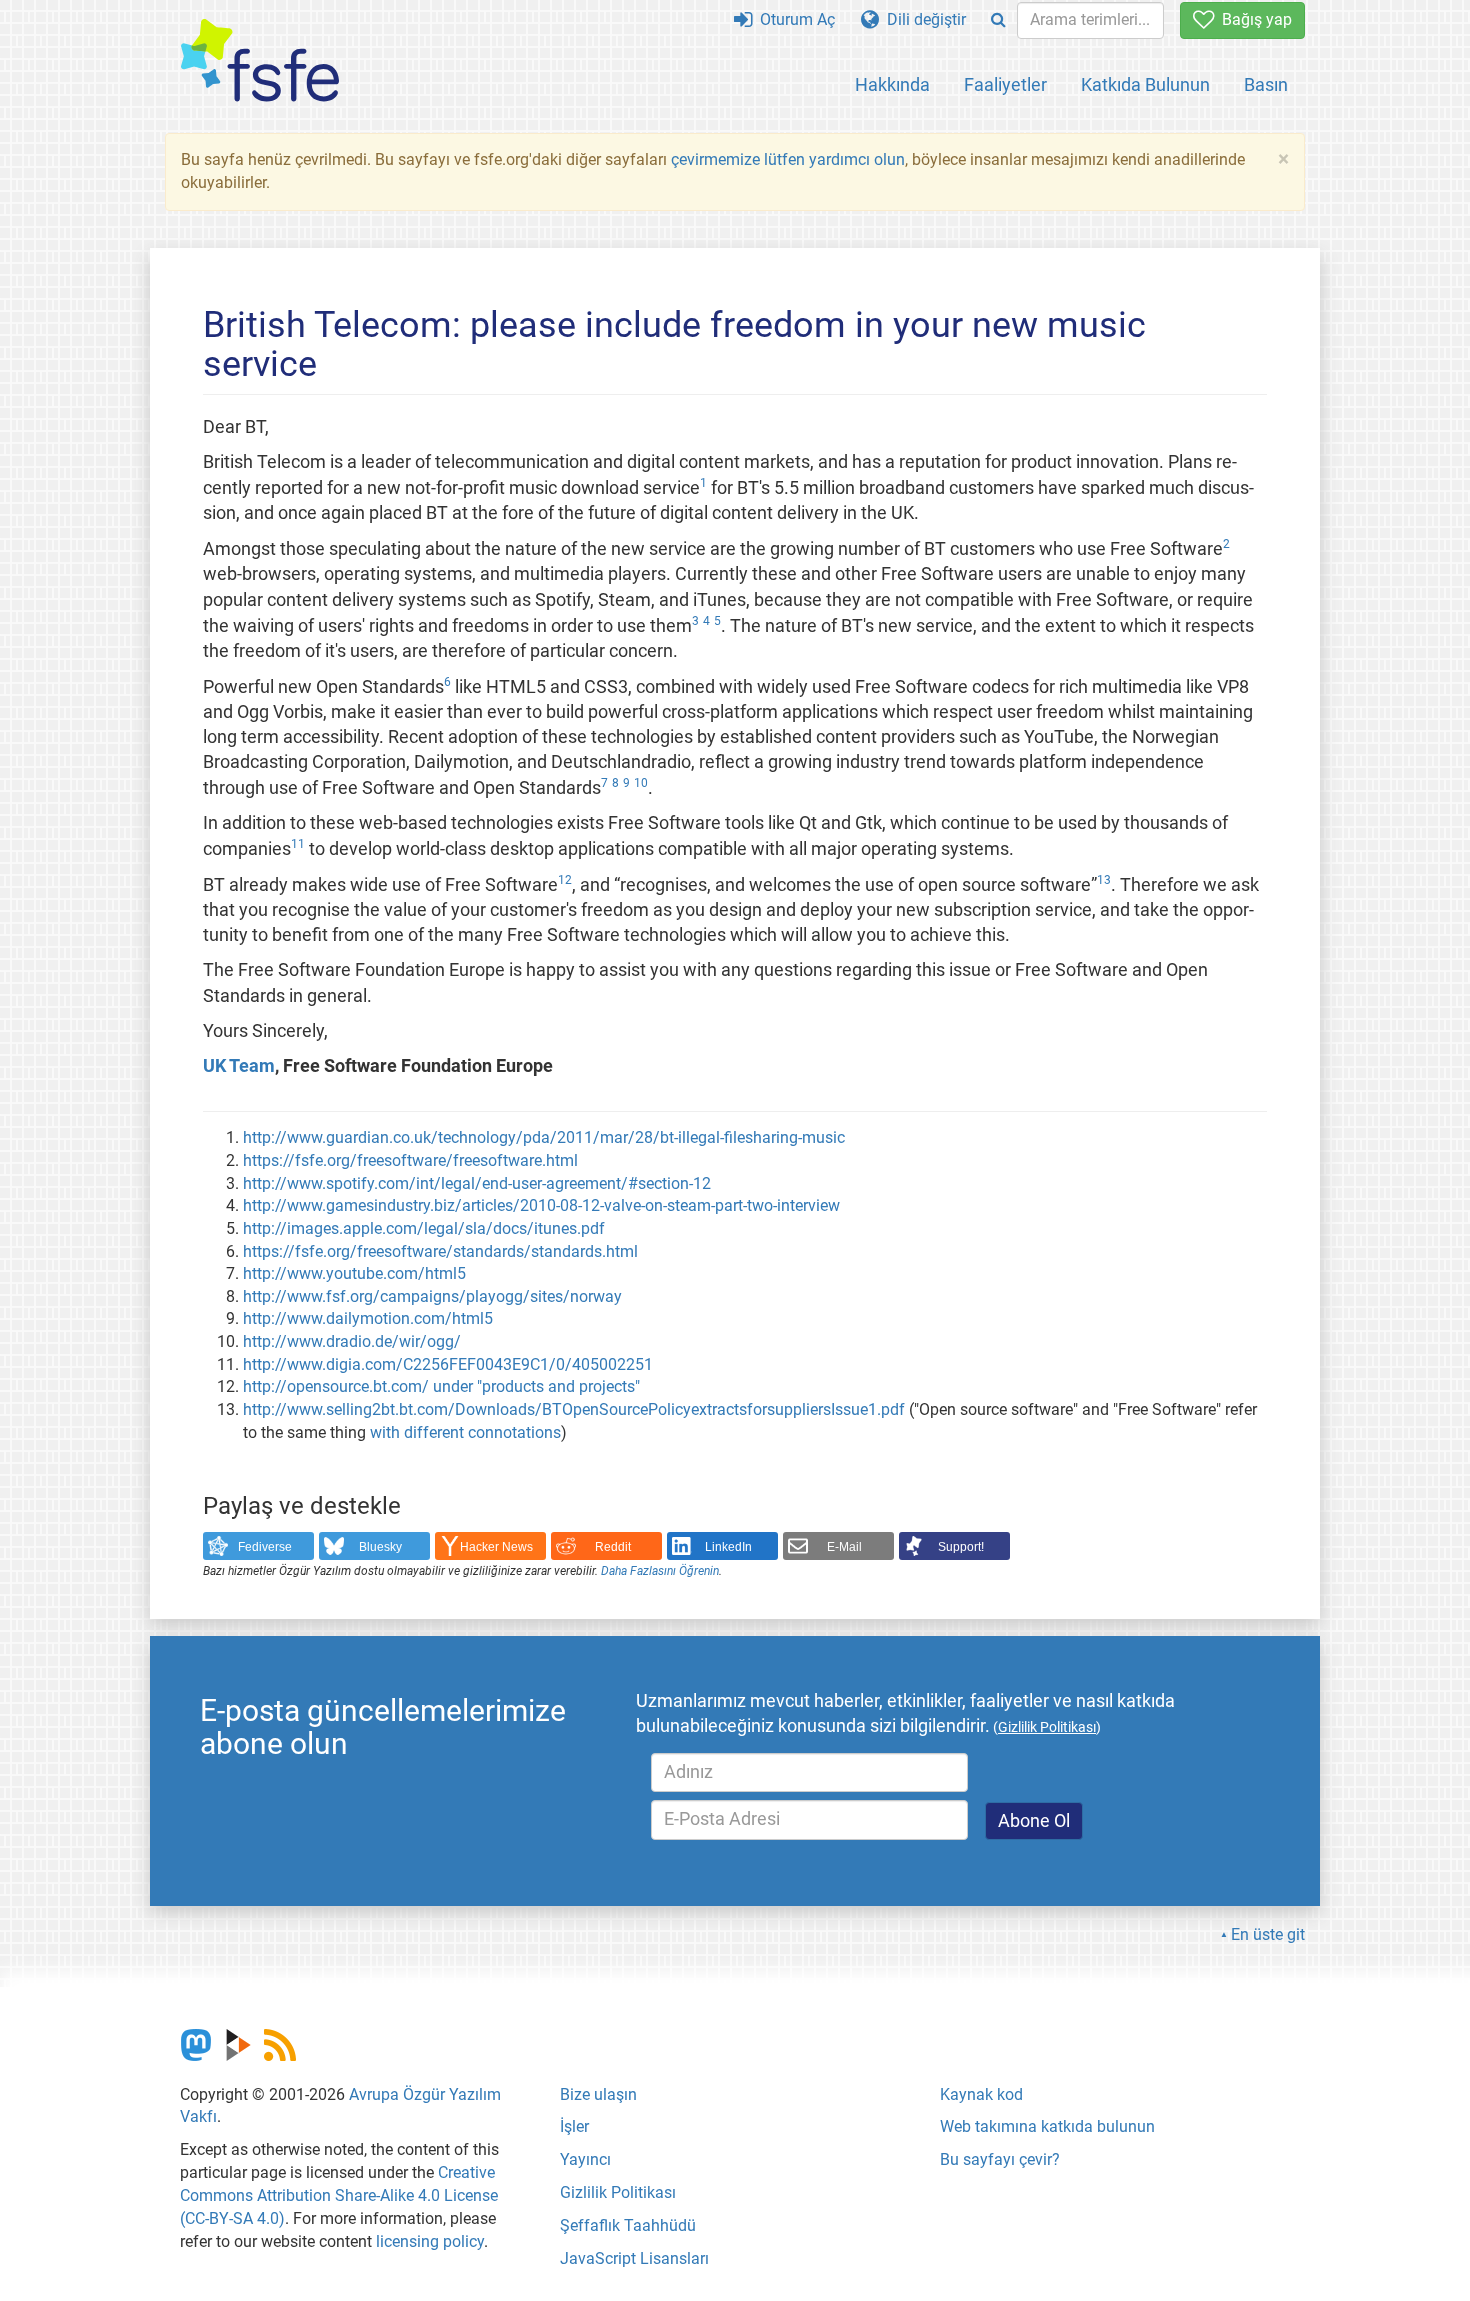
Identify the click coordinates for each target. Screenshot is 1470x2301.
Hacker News (496, 1547)
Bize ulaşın (598, 2094)
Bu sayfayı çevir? (1000, 2159)
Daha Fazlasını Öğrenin (660, 1571)
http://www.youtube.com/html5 (354, 1273)
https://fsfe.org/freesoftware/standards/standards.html (440, 1251)
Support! (961, 1547)
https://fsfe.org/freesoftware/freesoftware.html (410, 1160)
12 (565, 880)
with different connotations (465, 1432)
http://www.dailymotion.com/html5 (368, 1318)
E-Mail (844, 1547)
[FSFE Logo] (260, 61)
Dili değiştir (922, 19)
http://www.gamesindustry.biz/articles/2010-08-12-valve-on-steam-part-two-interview (541, 1205)
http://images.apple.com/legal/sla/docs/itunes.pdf (424, 1228)
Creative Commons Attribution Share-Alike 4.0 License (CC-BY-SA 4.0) (339, 2195)
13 (1104, 880)
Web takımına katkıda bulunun (1047, 2126)
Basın (1266, 84)
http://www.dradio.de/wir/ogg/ (352, 1341)
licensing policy (430, 2241)
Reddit (613, 1547)
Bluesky (380, 1547)
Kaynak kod (981, 2094)
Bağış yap (1253, 19)
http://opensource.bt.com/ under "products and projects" (441, 1386)
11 (298, 844)
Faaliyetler (1005, 84)
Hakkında (892, 84)
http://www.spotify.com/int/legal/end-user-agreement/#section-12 (477, 1183)
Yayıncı (585, 2159)
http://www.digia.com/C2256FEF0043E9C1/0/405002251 (448, 1364)
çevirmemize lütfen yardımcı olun (788, 159)
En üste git (1268, 1934)
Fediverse (265, 1547)
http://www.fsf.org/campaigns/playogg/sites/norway (432, 1296)
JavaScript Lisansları (634, 2258)
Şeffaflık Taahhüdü (628, 2225)
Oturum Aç (793, 19)
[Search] (998, 20)
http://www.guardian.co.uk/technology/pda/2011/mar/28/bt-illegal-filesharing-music (544, 1137)
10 (641, 783)
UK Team (239, 1066)
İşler (574, 2126)
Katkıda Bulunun (1145, 84)
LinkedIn (728, 1547)
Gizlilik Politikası (618, 2192)
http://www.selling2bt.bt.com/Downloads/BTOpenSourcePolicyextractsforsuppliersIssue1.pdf (574, 1409)
